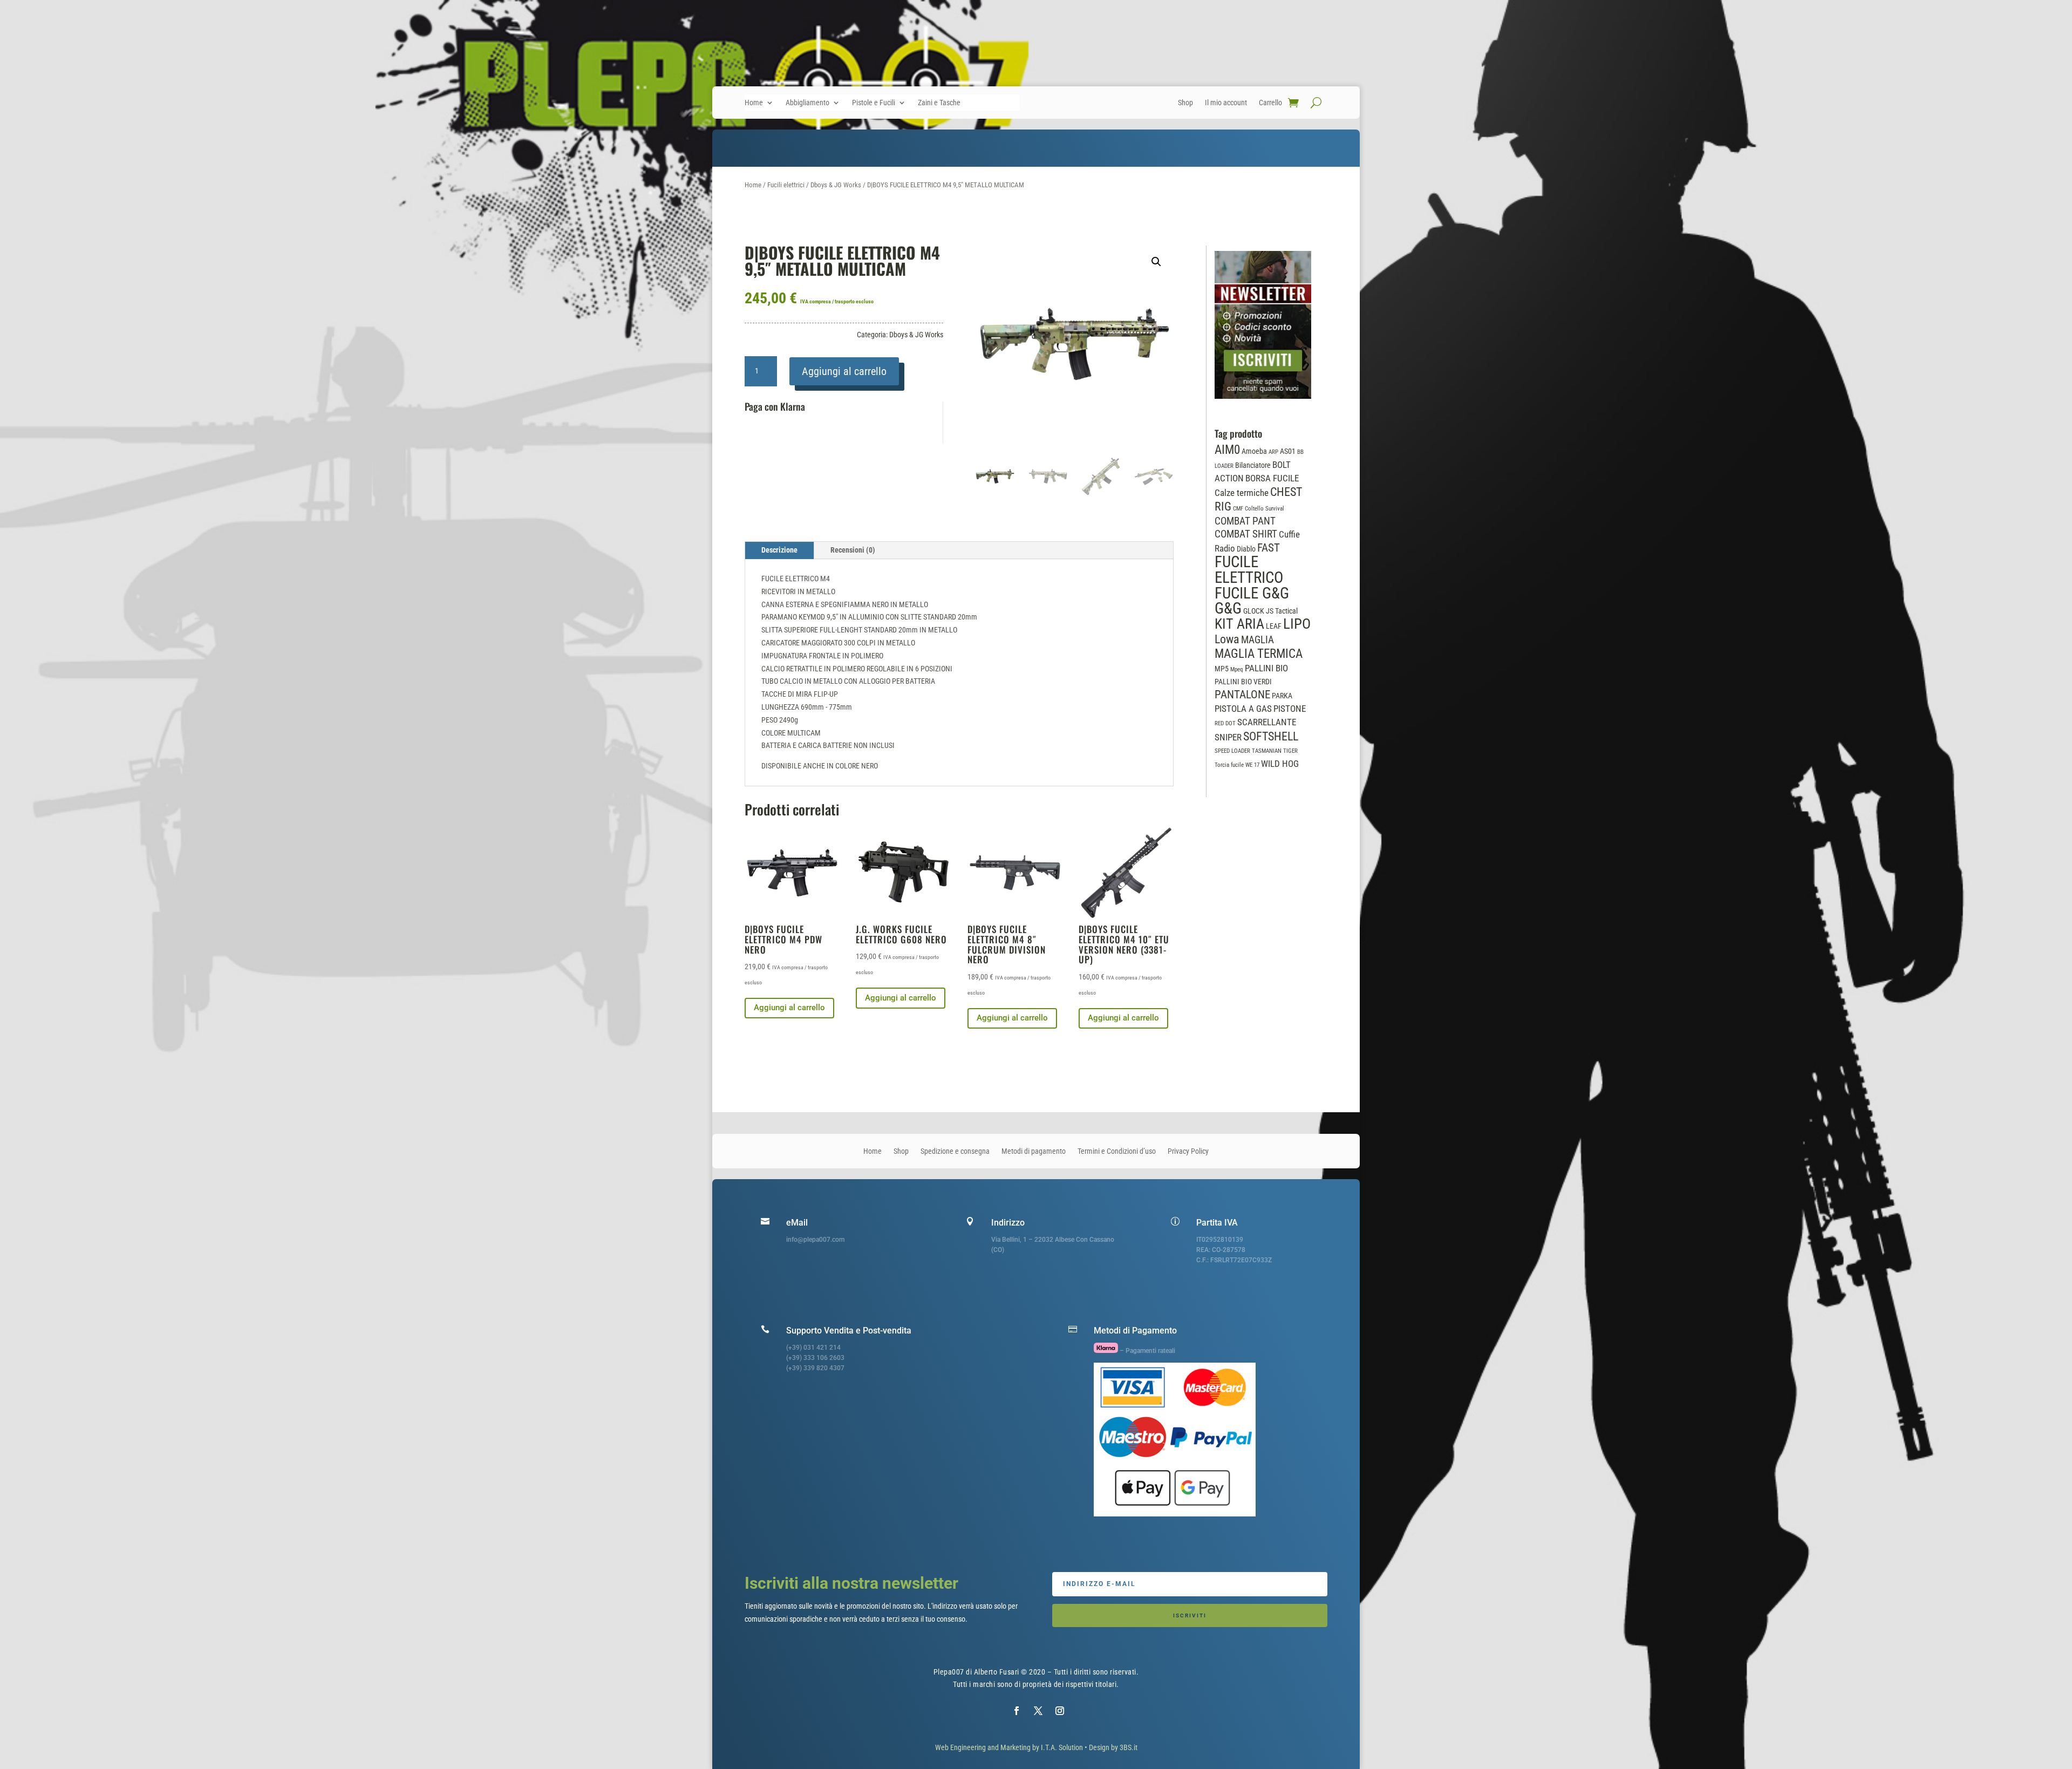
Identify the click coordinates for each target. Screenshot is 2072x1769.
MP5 (1222, 669)
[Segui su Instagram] (1060, 1711)
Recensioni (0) (853, 550)
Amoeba (1254, 451)
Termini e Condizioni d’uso (1117, 1151)
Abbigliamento (807, 103)
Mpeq (1237, 669)
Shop (1185, 103)
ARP (1273, 452)
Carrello (1270, 103)
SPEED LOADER (1232, 751)
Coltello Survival (1265, 509)
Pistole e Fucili (874, 103)
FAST (1269, 548)
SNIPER (1228, 737)
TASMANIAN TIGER (1275, 751)
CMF (1238, 509)
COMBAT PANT (1245, 521)
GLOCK (1254, 611)
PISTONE (1290, 709)
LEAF (1274, 626)
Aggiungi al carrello (844, 371)
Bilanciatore (1253, 465)
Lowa (1227, 639)
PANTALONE (1242, 695)
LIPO (1297, 624)
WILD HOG (1280, 764)
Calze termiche (1242, 493)
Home (754, 103)
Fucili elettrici (786, 185)
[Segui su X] (1038, 1711)
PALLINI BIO (1266, 668)
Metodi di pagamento (1034, 1151)
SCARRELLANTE (1267, 722)
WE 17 (1252, 765)
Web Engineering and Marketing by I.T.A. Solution (1009, 1747)
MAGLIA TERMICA (1259, 654)
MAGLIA (1257, 640)
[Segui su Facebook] (1017, 1711)
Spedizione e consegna (955, 1151)
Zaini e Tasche (939, 103)
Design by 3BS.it (1113, 1747)
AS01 (1288, 451)
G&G (1228, 608)
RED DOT (1225, 723)
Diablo (1246, 549)
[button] (1156, 262)
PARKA (1282, 696)
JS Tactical (1282, 611)
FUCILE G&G (1252, 593)
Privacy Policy (1188, 1151)
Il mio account (1226, 103)
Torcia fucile (1229, 765)
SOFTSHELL (1271, 736)
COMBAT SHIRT (1246, 534)
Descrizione (779, 550)
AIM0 (1227, 450)
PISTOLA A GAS (1243, 709)
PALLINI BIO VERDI (1243, 682)
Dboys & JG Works (836, 185)
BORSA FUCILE (1272, 478)
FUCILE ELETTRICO (1249, 570)
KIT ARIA (1239, 624)
